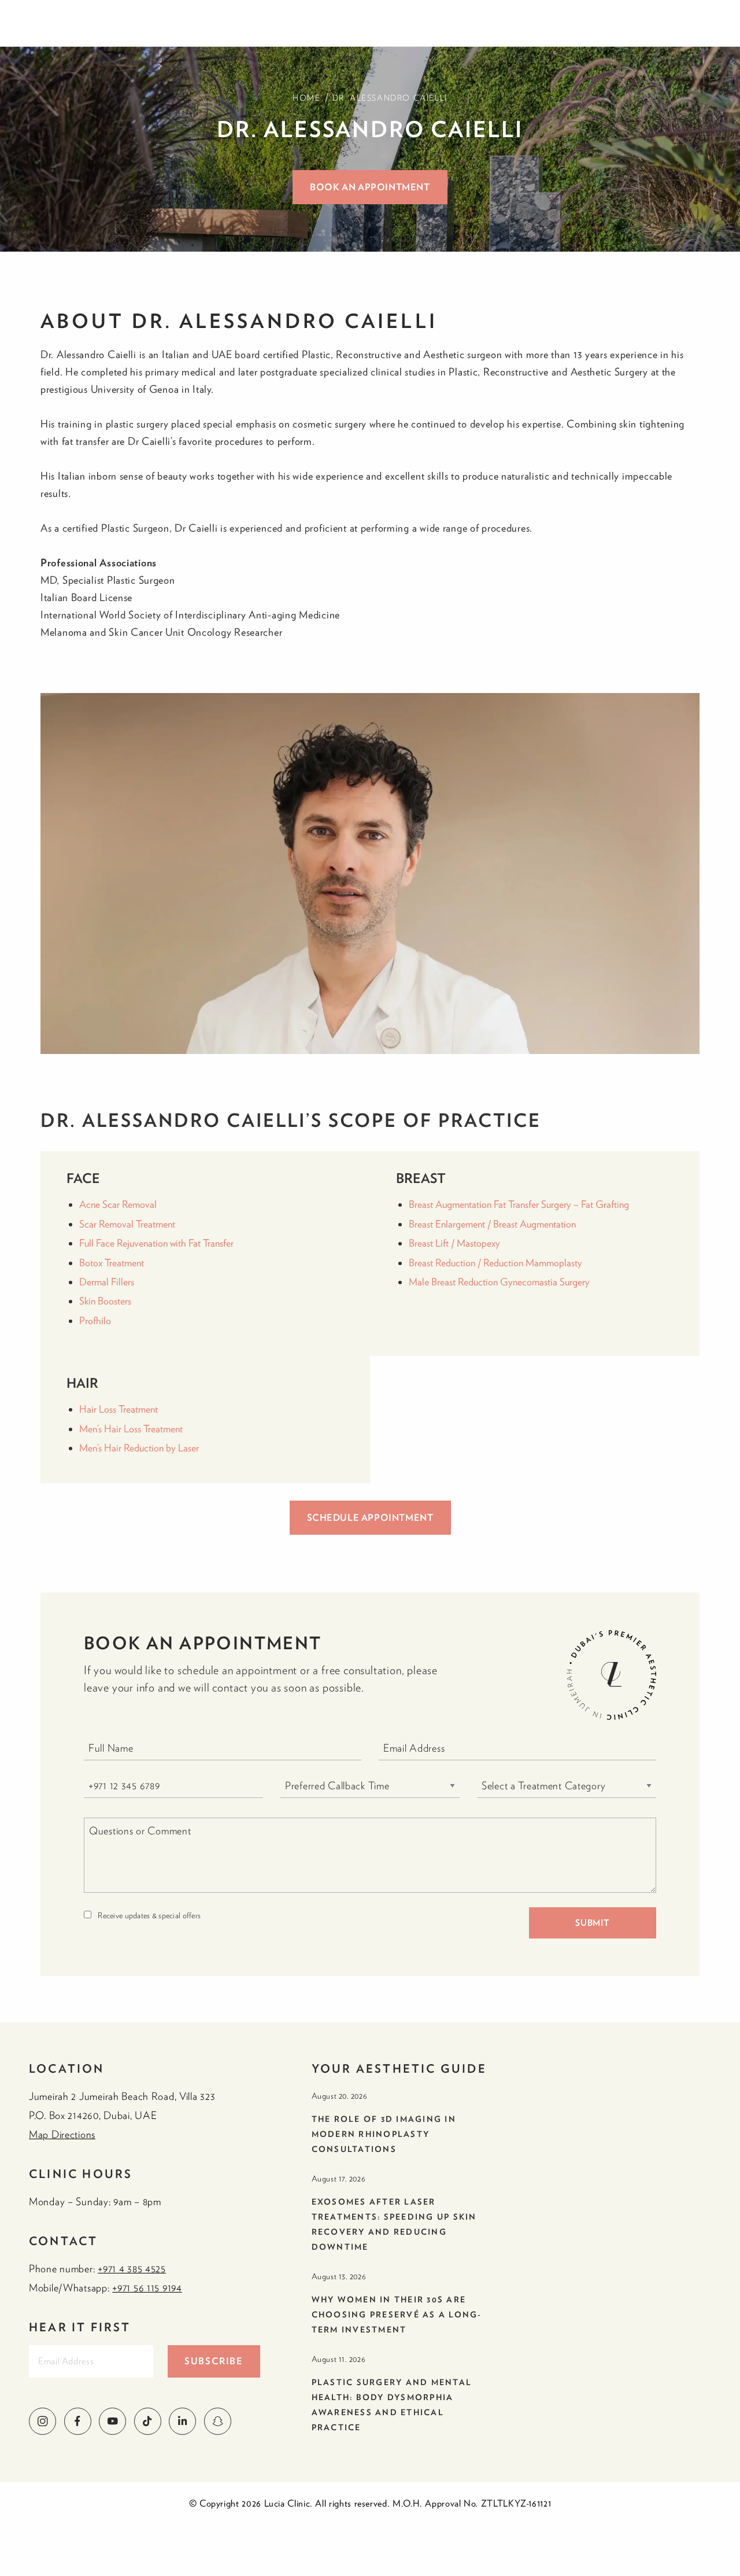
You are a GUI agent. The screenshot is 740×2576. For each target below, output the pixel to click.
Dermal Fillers (107, 1282)
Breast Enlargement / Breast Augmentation (492, 1224)
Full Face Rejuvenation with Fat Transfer (156, 1243)
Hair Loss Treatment (119, 1409)
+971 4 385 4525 (132, 2269)
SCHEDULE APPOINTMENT (370, 1517)
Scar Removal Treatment (127, 1224)
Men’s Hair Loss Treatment (131, 1429)
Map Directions (62, 2134)
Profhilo (95, 1320)
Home (306, 98)
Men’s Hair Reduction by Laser (140, 1448)
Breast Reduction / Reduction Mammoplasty (495, 1263)
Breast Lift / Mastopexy (454, 1243)
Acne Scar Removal (118, 1204)
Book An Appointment (370, 187)
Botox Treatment (112, 1263)
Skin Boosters (105, 1301)
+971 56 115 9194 (147, 2288)
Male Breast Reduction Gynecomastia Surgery (499, 1282)
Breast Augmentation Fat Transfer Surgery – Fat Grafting (519, 1204)
